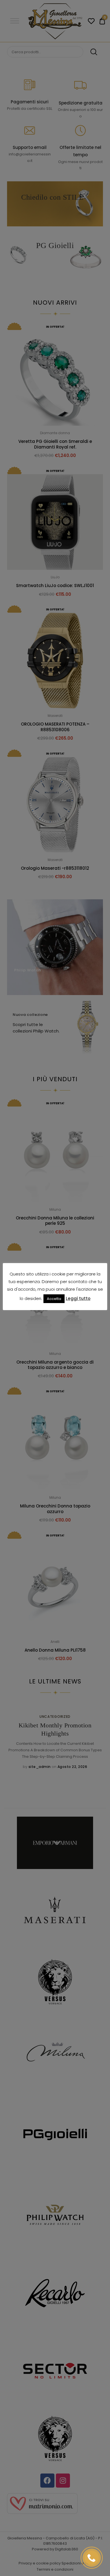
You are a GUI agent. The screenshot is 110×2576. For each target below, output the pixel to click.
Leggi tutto (78, 1298)
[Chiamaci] (92, 2558)
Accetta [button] (54, 1299)
